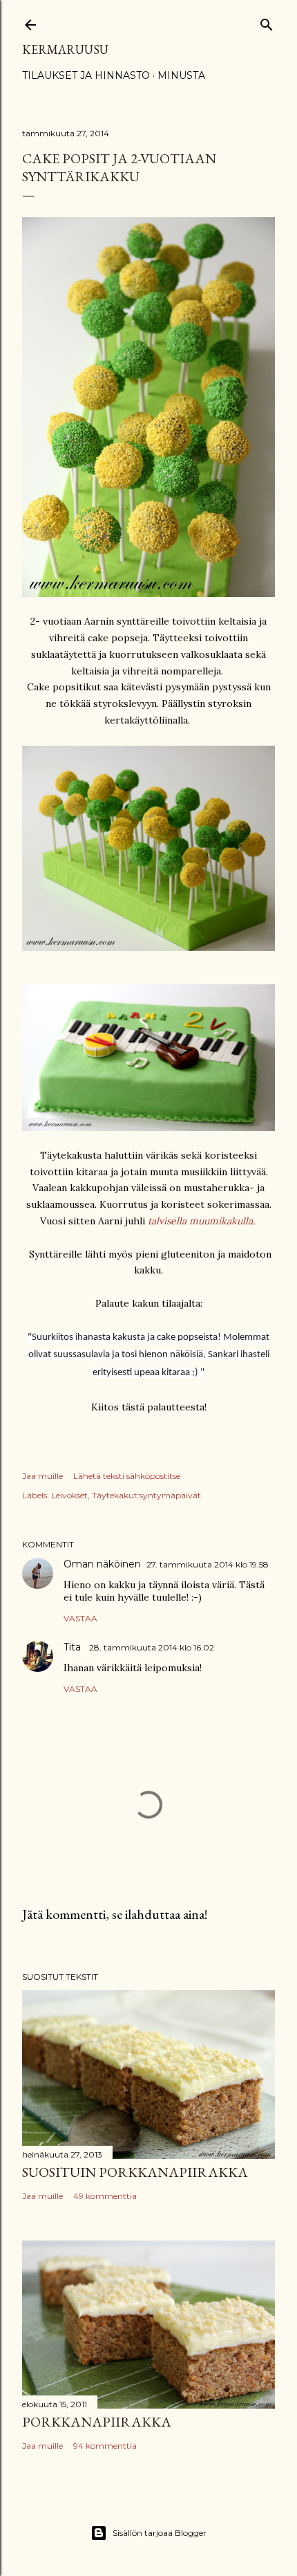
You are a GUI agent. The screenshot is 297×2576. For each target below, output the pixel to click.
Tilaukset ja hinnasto (86, 75)
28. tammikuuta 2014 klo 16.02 (152, 1647)
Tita (74, 1647)
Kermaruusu (65, 49)
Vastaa (80, 1618)
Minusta (181, 75)
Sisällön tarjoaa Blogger (160, 2533)
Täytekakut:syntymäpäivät (146, 1495)
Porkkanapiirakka (97, 2422)
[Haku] (267, 22)
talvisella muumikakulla (200, 1221)
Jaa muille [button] (42, 1476)
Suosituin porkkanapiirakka (135, 2172)
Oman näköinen (102, 1564)
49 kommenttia (105, 2196)
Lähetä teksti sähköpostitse (127, 1476)
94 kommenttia (105, 2446)
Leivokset (69, 1495)
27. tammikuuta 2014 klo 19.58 (208, 1564)
